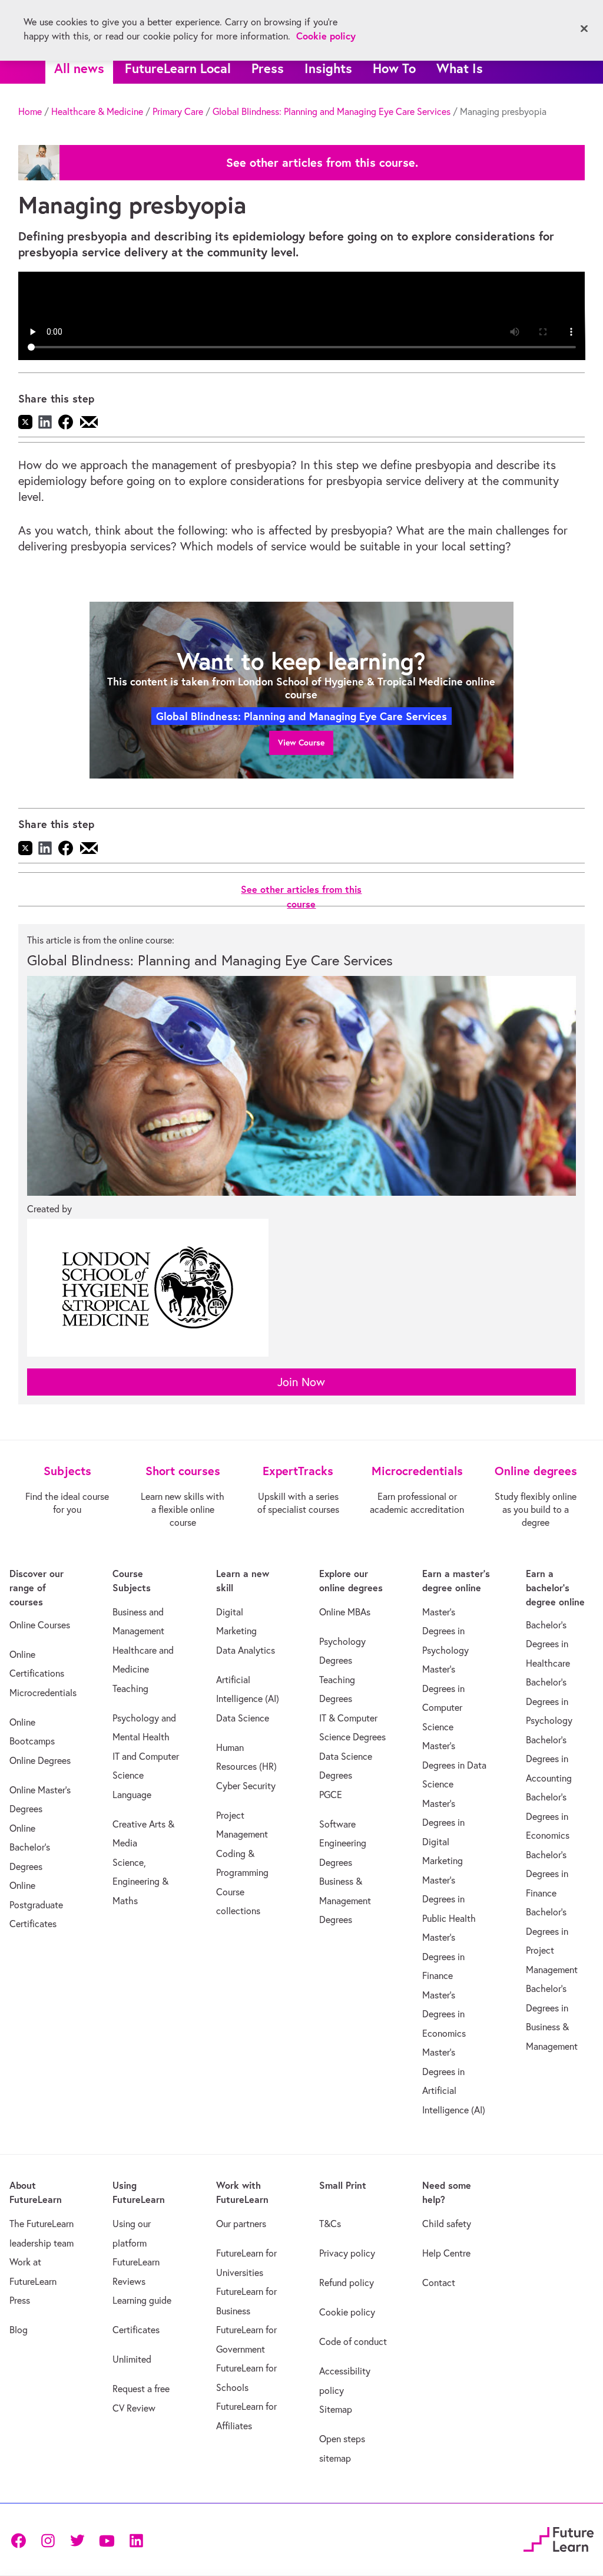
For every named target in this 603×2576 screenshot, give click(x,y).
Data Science (243, 1718)
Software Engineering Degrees (343, 1843)
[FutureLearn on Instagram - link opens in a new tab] (48, 2540)
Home (30, 111)
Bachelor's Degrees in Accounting (549, 1759)
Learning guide (142, 2300)
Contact (439, 2283)
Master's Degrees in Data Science (454, 1765)
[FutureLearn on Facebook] (21, 2540)
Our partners (241, 2224)
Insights (328, 68)
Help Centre (446, 2253)
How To (394, 68)
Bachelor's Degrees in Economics (548, 1816)
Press (268, 68)
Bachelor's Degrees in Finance (547, 1874)
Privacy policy (347, 2253)
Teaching (130, 1688)
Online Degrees (40, 1760)
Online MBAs (345, 1612)
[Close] (584, 29)
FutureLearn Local (178, 68)
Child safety (447, 2224)
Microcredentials (43, 1693)
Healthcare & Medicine (97, 111)
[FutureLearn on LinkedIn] (136, 2540)
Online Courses (40, 1625)
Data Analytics (246, 1650)
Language (132, 1795)
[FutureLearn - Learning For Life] (559, 2538)
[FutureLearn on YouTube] (107, 2540)
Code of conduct (353, 2341)
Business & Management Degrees (345, 1900)
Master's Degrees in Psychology (445, 1631)
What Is (460, 68)
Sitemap (336, 2409)
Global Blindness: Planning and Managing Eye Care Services (332, 111)
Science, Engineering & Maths (140, 1881)
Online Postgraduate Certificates (36, 1904)
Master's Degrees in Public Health (449, 1899)
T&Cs (330, 2224)
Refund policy (347, 2283)
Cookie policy (347, 2312)
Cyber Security (246, 1786)
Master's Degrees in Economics (444, 2014)
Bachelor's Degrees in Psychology (549, 1701)
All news (79, 68)
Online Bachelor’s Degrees (30, 1847)
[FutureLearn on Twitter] (77, 2540)
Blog (19, 2330)
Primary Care (178, 111)
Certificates (136, 2330)
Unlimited (132, 2359)
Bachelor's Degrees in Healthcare (548, 1644)
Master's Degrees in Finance (443, 1956)
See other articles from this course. (322, 163)
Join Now (301, 1382)
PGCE (331, 1795)
